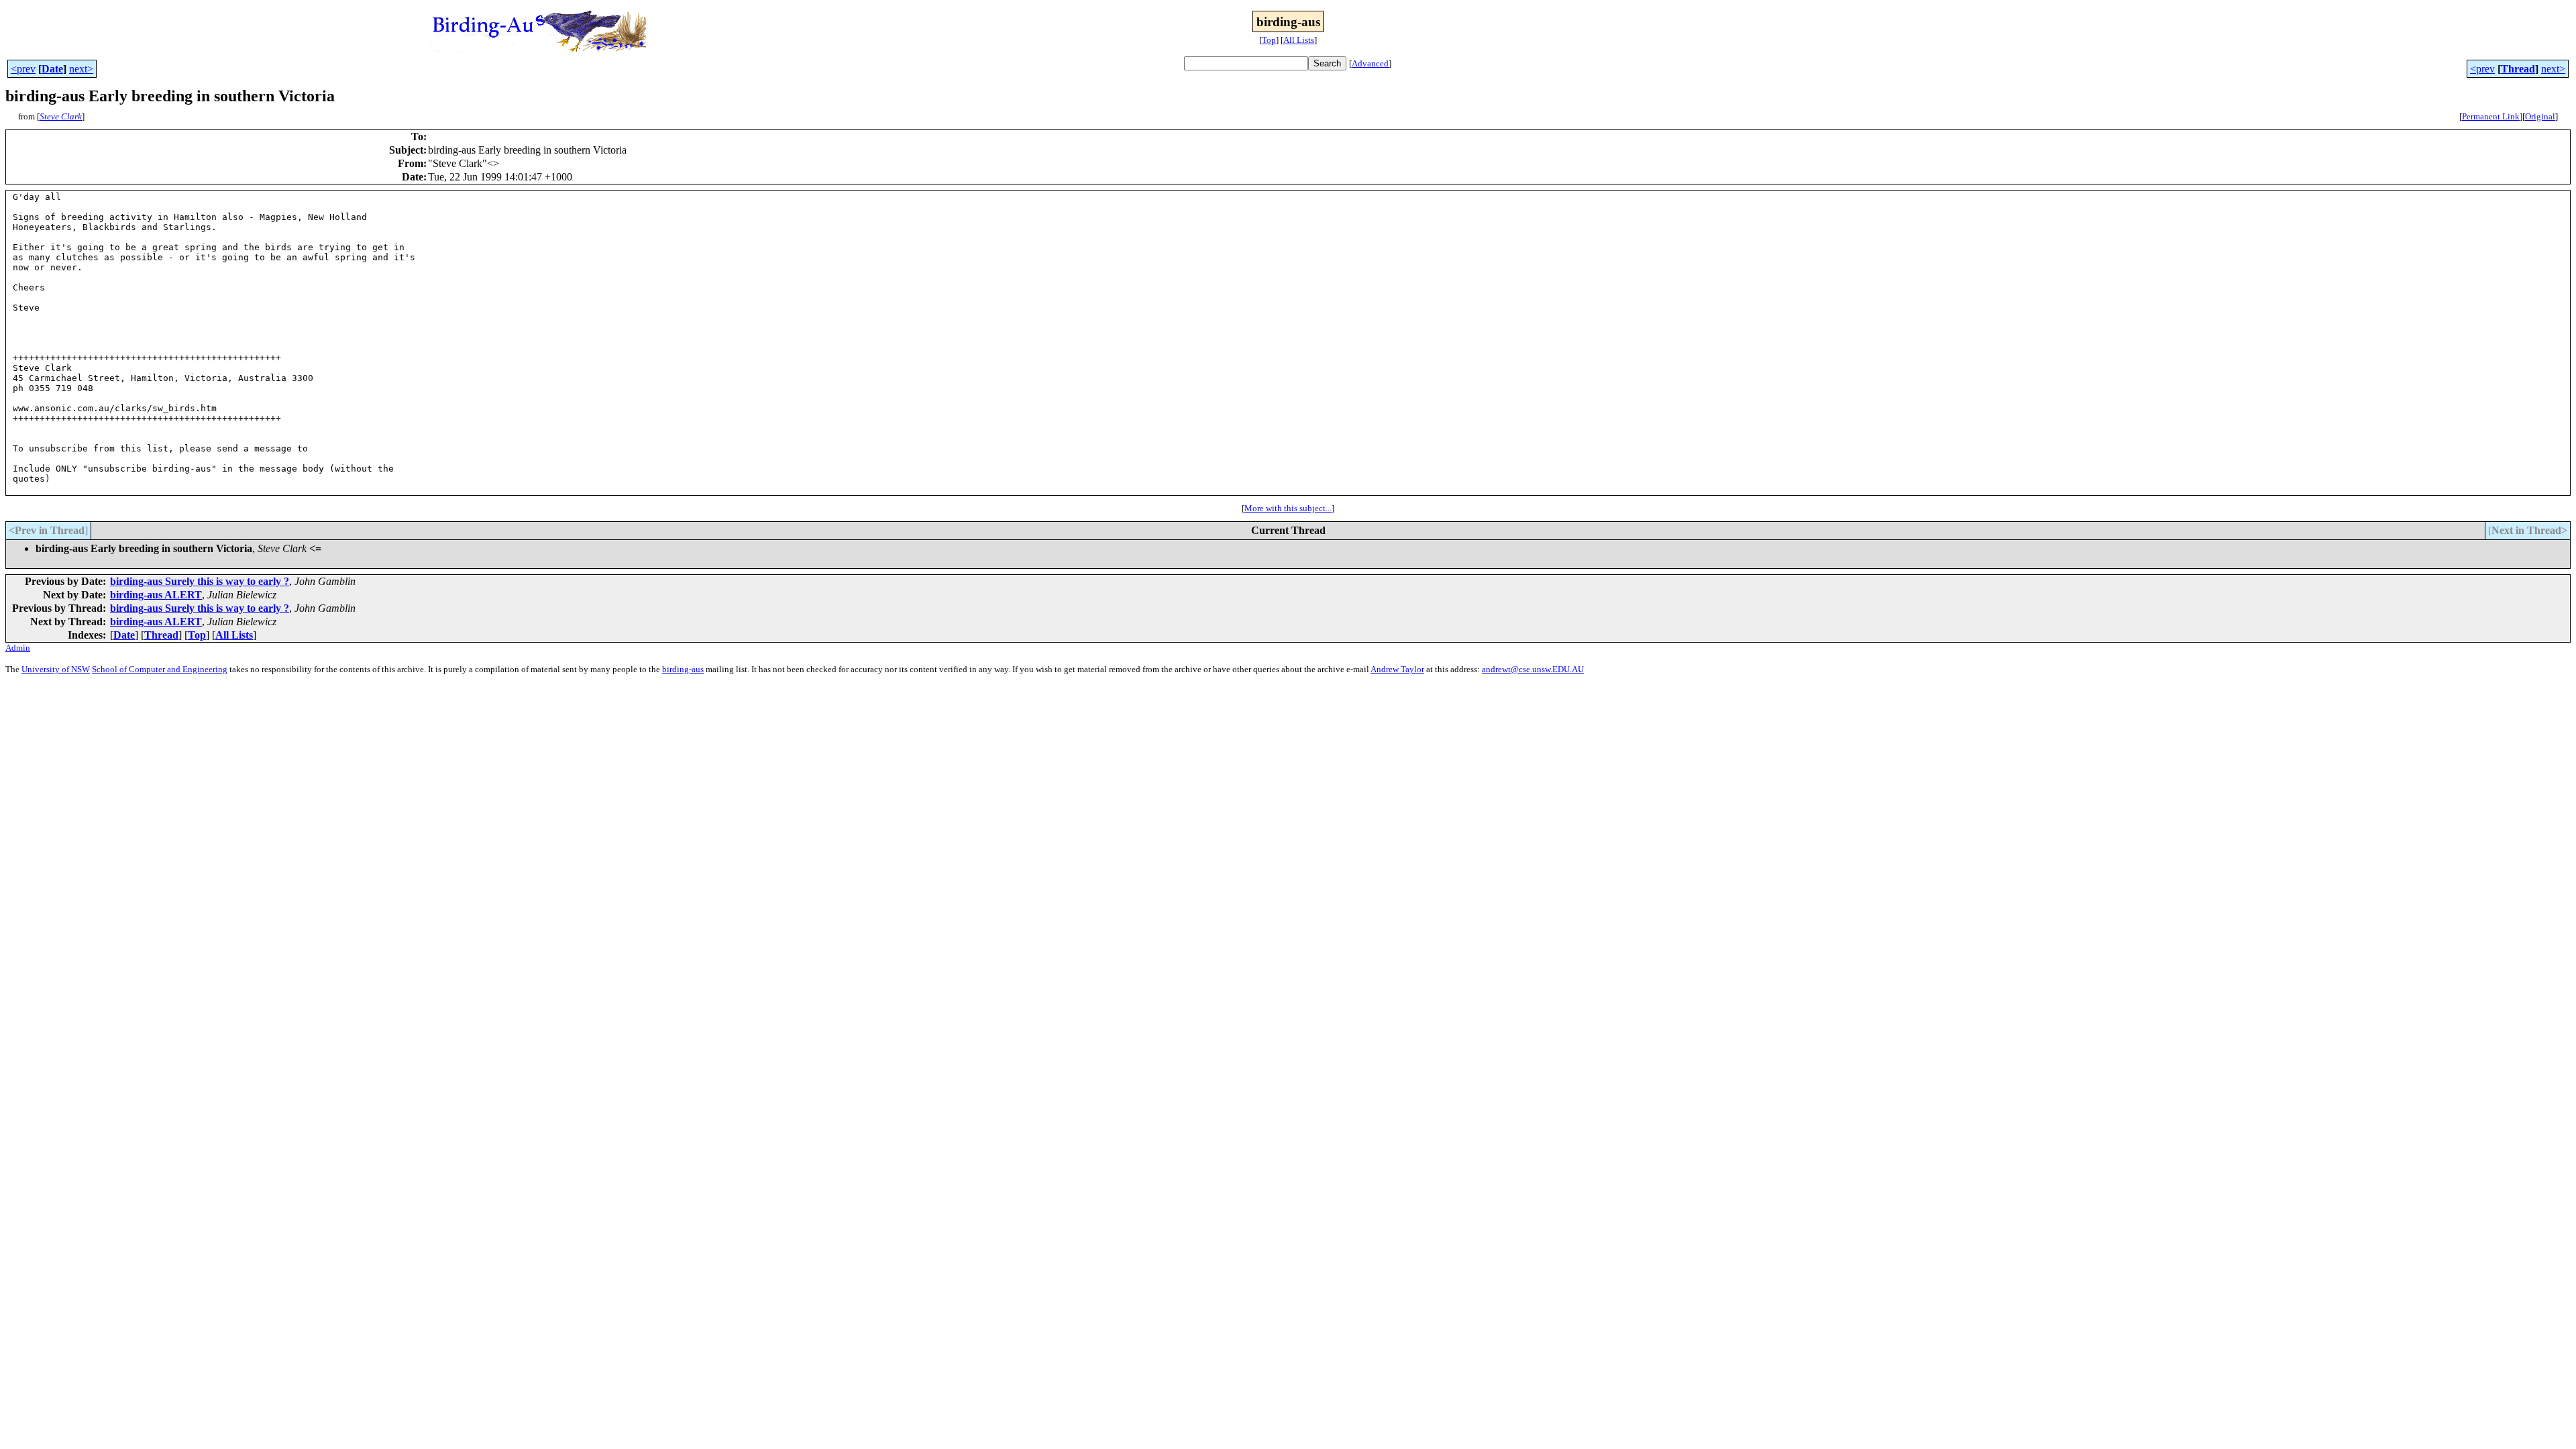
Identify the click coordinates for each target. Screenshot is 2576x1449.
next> (81, 69)
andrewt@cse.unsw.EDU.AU (1533, 669)
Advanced (1370, 63)
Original (2540, 116)
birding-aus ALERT (156, 595)
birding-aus (683, 669)
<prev (23, 69)
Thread (2518, 69)
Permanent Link (2491, 116)
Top (1269, 40)
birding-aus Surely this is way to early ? (200, 581)
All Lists (1299, 40)
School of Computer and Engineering (160, 669)
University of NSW (56, 669)
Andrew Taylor (1397, 669)
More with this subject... (1288, 508)
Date (52, 69)
